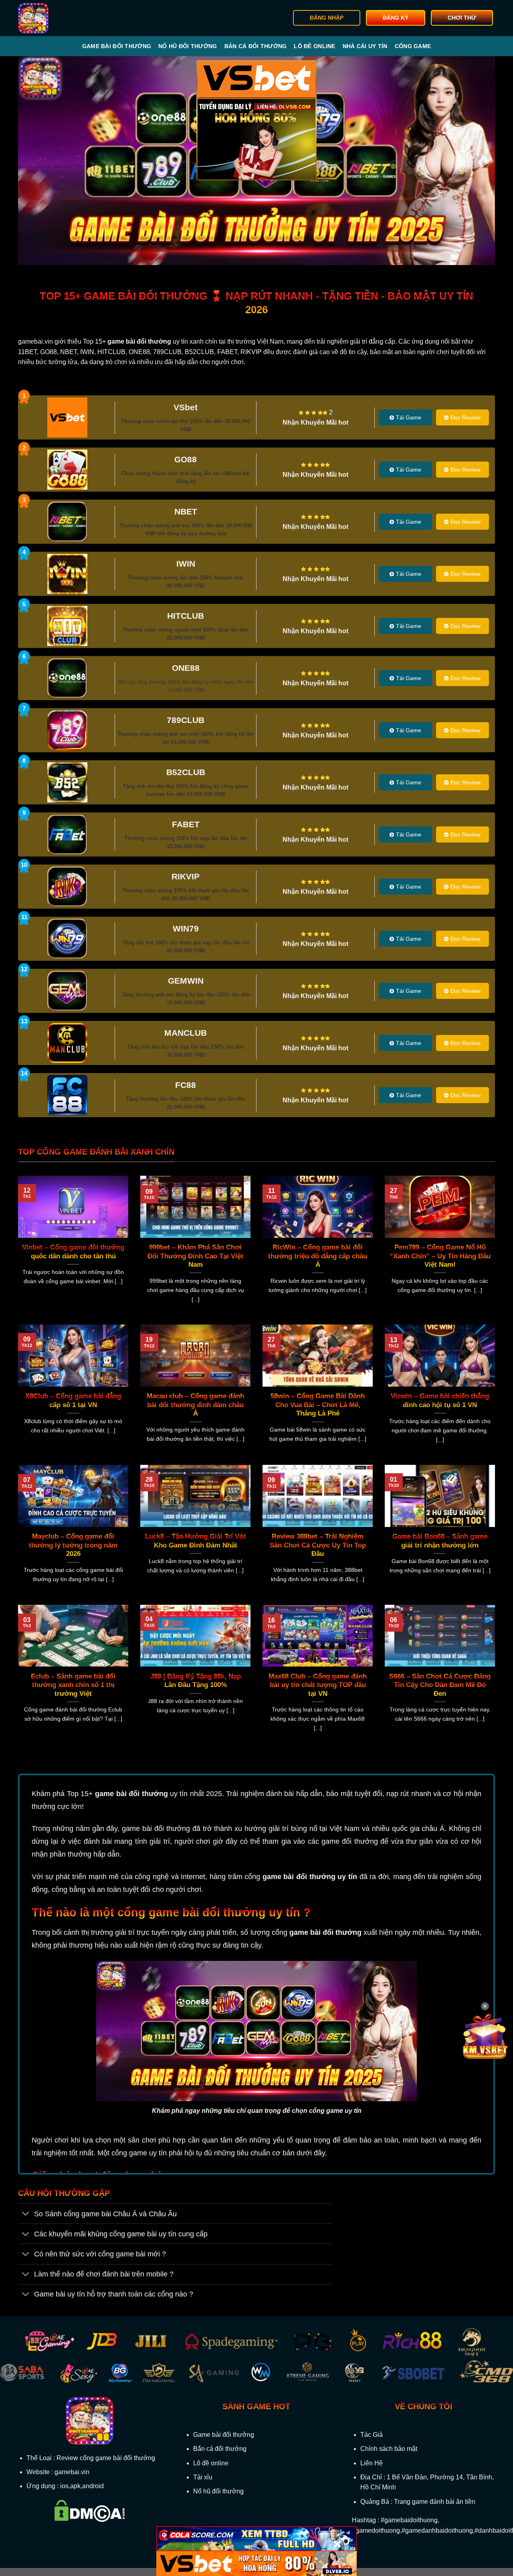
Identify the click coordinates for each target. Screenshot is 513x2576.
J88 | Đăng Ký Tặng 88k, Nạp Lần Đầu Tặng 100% (196, 1681)
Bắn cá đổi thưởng (256, 46)
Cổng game (413, 46)
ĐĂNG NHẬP (327, 18)
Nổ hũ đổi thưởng (188, 46)
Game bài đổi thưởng (117, 46)
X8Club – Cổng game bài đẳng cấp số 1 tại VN (73, 1400)
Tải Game (409, 417)
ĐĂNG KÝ (396, 18)
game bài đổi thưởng (131, 1794)
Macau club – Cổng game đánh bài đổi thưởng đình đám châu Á (195, 1405)
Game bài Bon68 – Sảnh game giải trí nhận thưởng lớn (440, 1541)
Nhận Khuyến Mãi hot (315, 422)
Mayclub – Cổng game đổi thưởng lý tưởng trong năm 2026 (73, 1545)
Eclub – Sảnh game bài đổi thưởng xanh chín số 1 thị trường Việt (73, 1685)
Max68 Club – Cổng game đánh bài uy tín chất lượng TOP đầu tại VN (318, 1685)
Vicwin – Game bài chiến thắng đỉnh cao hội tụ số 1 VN (440, 1400)
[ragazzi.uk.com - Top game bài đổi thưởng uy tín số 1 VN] (59, 18)
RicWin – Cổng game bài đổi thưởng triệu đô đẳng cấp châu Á (318, 1256)
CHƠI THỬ (462, 18)
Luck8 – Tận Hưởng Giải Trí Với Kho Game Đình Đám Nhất (196, 1541)
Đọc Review (466, 417)
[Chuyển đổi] (26, 2215)
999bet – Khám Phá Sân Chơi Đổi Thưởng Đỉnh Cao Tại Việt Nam (195, 1256)
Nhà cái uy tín (365, 46)
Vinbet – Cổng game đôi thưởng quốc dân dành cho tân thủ (73, 1252)
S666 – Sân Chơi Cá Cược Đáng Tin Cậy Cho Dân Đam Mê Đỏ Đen (440, 1685)
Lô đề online (314, 46)
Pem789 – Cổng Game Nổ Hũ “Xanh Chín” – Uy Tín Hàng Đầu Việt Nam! (440, 1256)
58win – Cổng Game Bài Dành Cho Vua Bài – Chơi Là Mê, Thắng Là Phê (318, 1405)
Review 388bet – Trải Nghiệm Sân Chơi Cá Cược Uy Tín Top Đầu (318, 1545)
